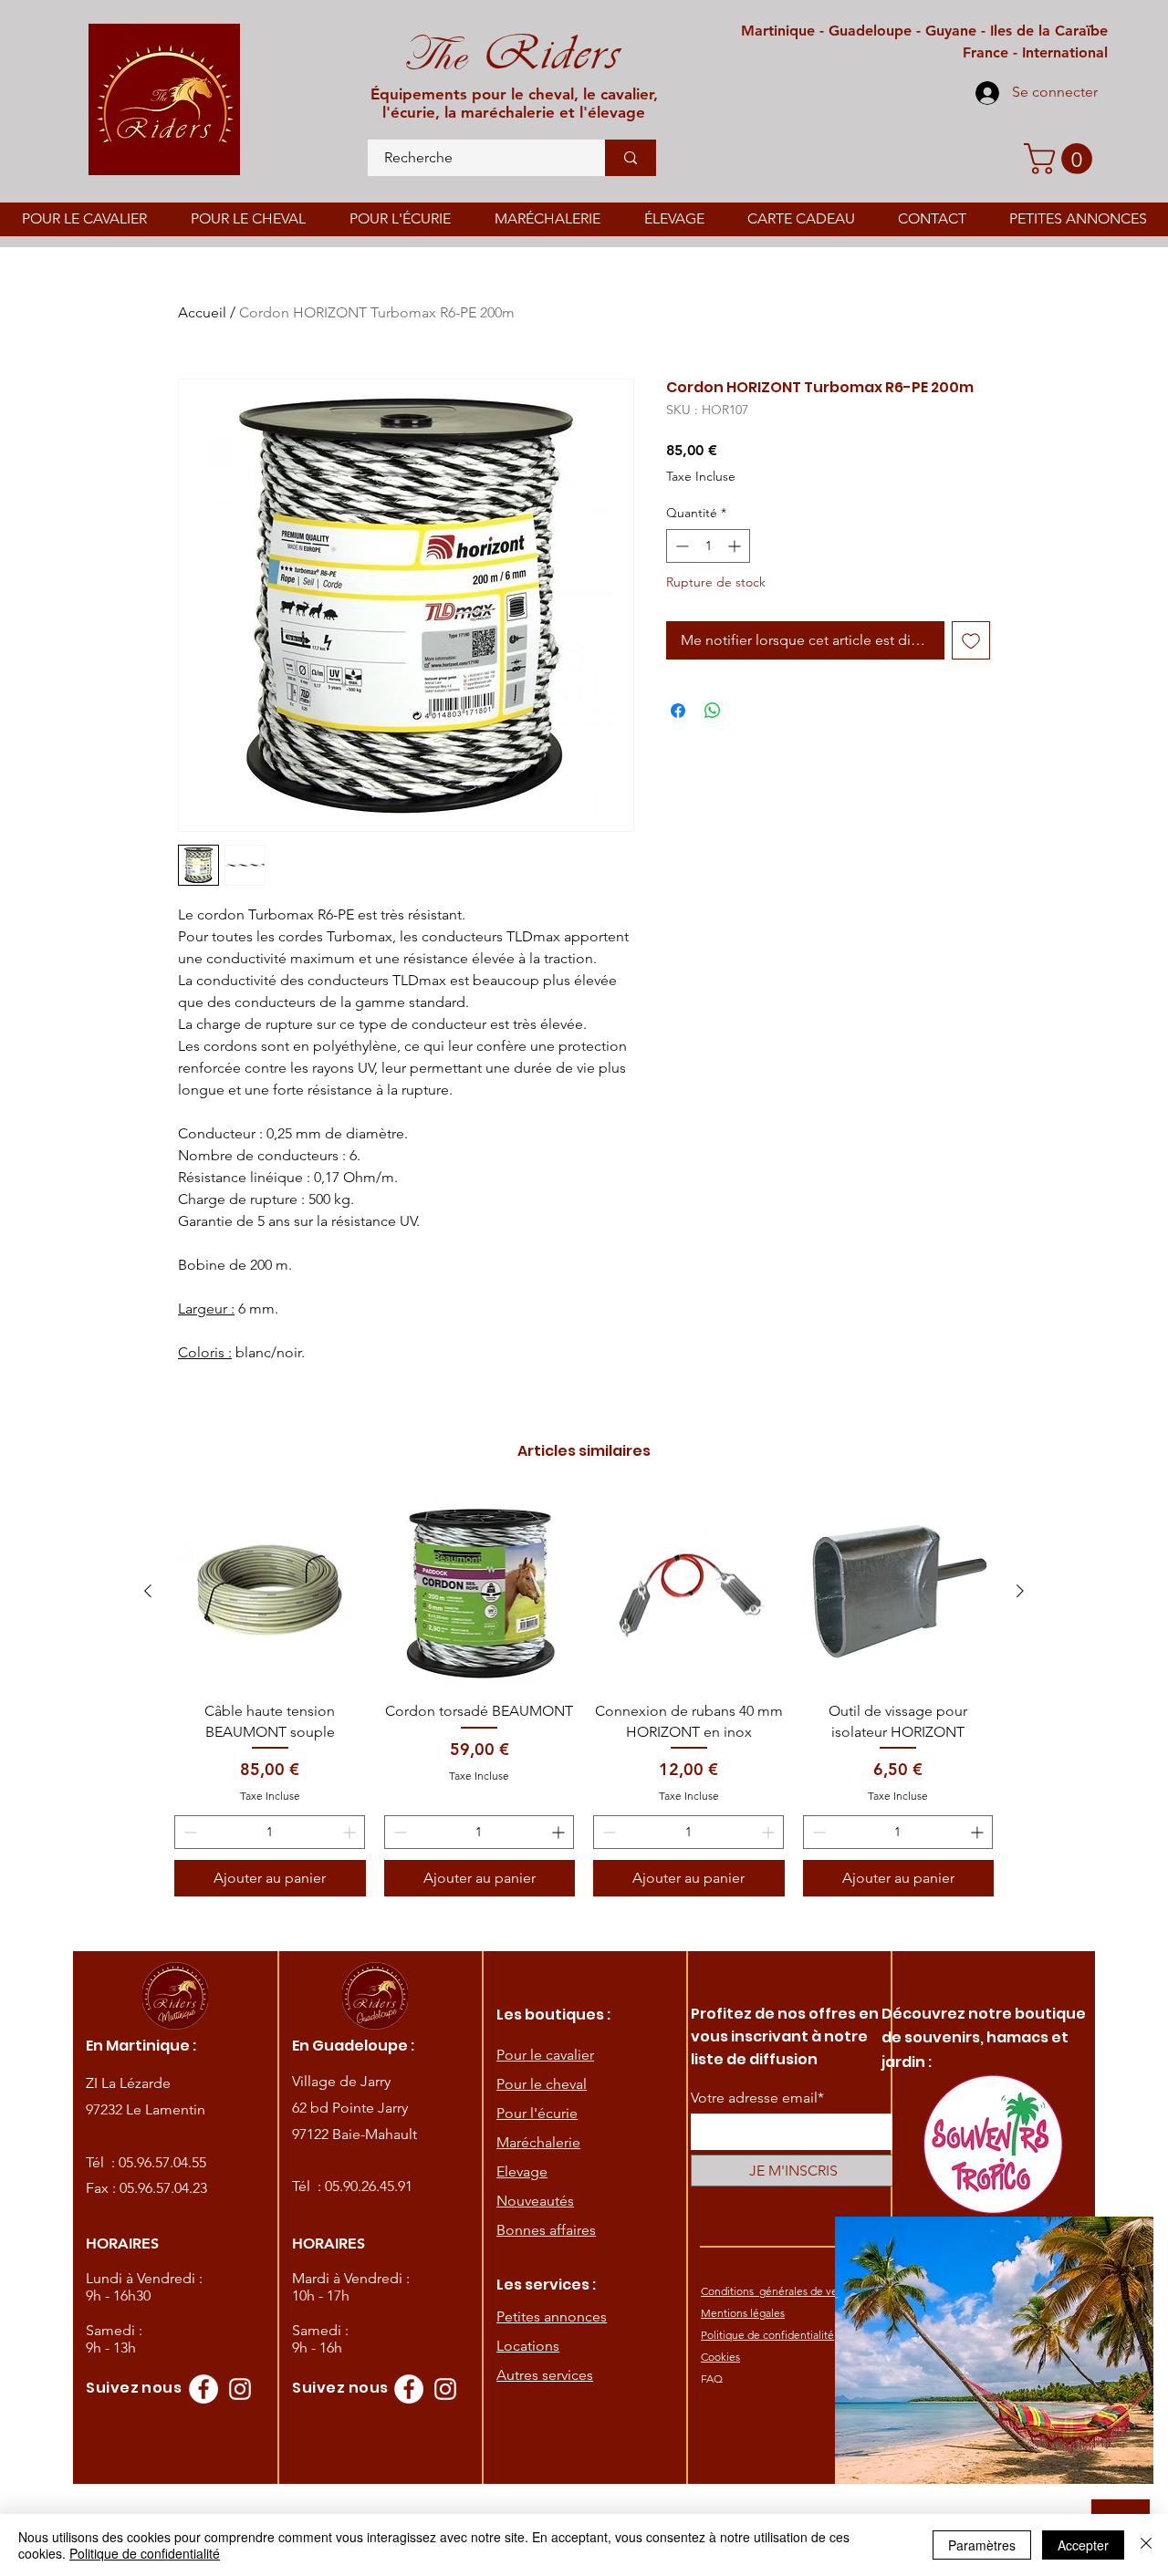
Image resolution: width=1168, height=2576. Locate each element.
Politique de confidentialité (145, 2553)
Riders (543, 53)
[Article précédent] (148, 1591)
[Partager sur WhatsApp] (713, 711)
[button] (1062, 159)
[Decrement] (680, 546)
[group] (584, 1696)
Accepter (1083, 2545)
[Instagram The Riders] (240, 2389)
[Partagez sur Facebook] (678, 711)
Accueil (202, 312)
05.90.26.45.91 (369, 2186)
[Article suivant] (1020, 1591)
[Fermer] (1146, 2545)
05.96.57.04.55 (162, 2162)
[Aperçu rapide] (270, 1592)
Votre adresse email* (757, 2098)
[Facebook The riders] (203, 2389)
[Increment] (736, 546)
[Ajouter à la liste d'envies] (971, 640)
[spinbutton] (708, 546)
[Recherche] (631, 158)
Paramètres (982, 2545)
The (435, 55)
